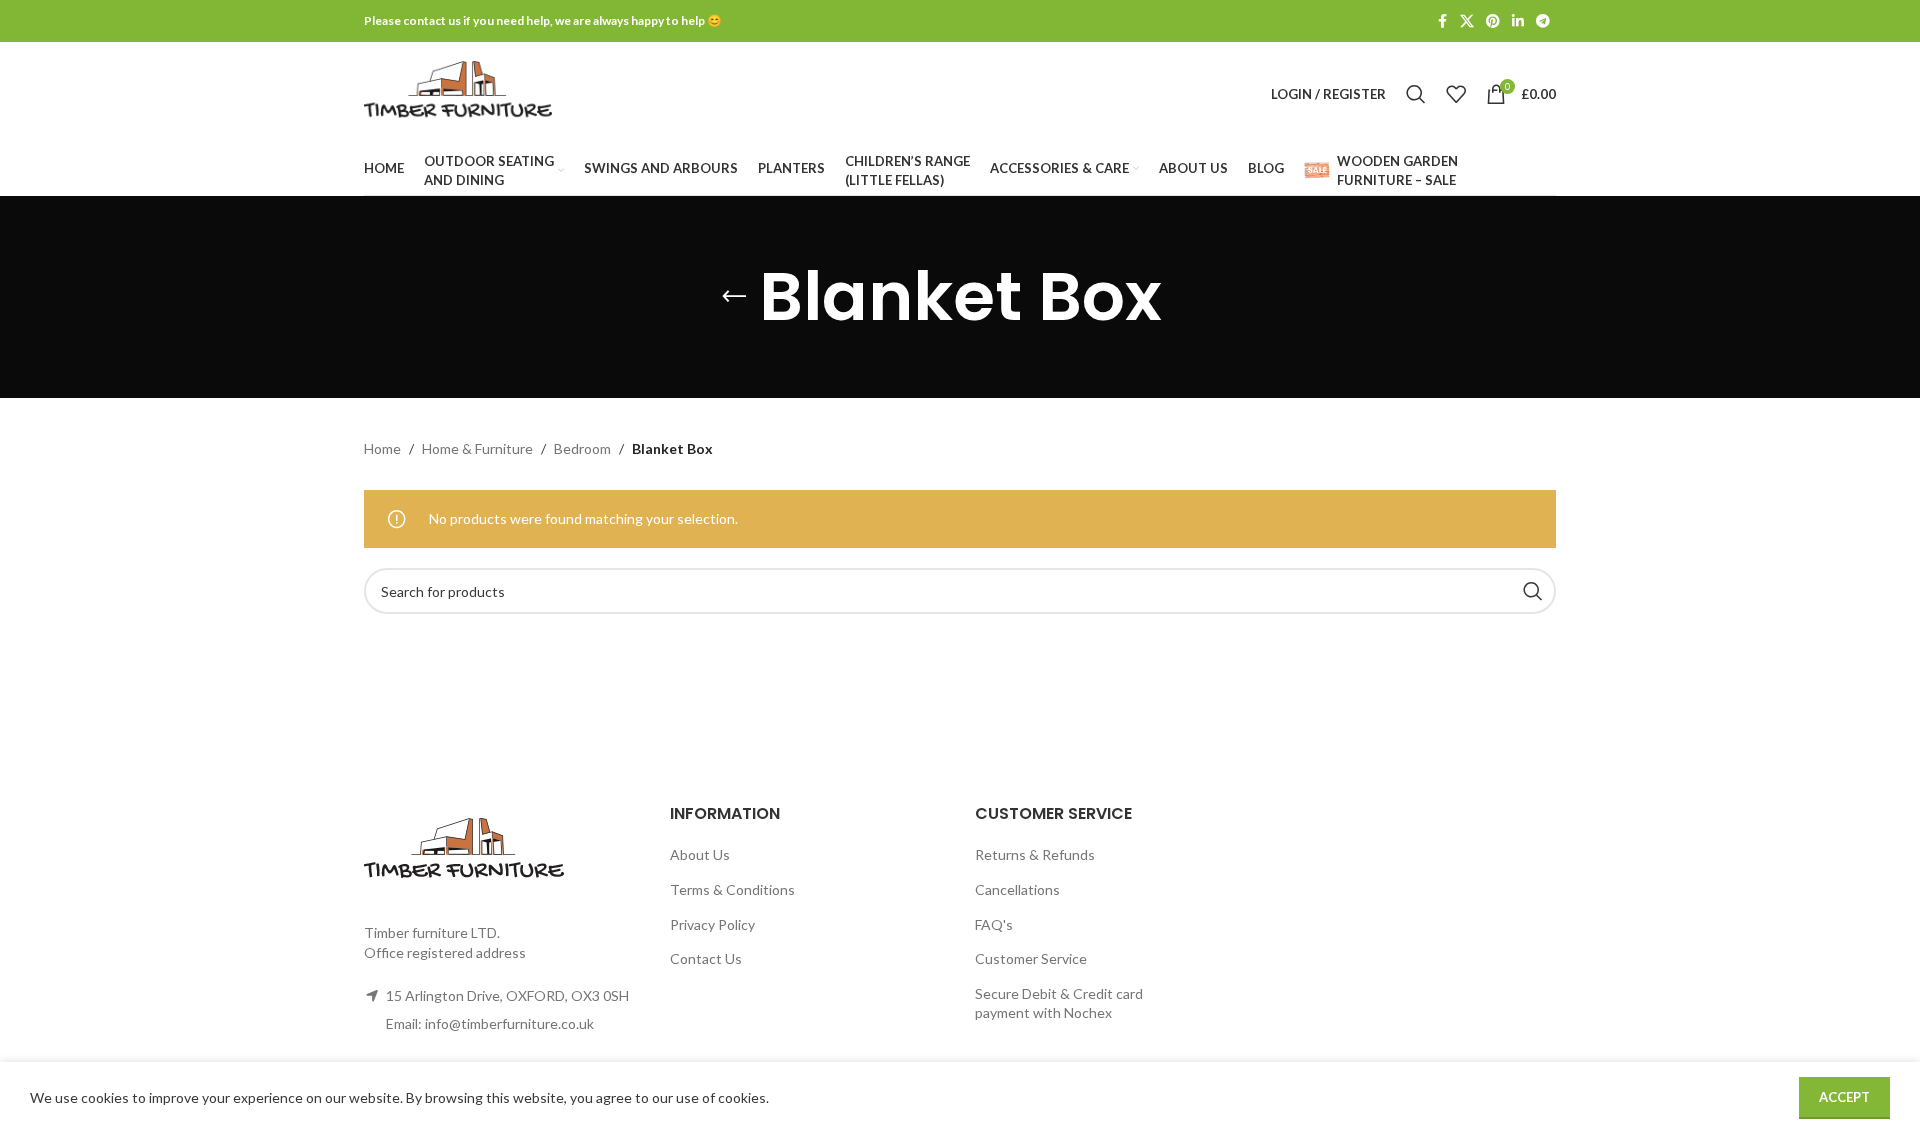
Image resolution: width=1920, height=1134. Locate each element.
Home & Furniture (477, 448)
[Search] (1416, 94)
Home (382, 448)
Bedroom (582, 448)
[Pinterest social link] (1493, 21)
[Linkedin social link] (1518, 21)
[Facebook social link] (1442, 21)
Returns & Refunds (1035, 854)
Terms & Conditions (732, 889)
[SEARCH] (1533, 591)
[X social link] (1467, 21)
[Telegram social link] (1543, 21)
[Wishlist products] (1456, 94)
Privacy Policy (712, 924)
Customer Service (1031, 958)
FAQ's (994, 924)
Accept (1844, 1097)
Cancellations (1017, 889)
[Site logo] (458, 92)
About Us (700, 854)
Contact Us (706, 958)
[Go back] (734, 297)
